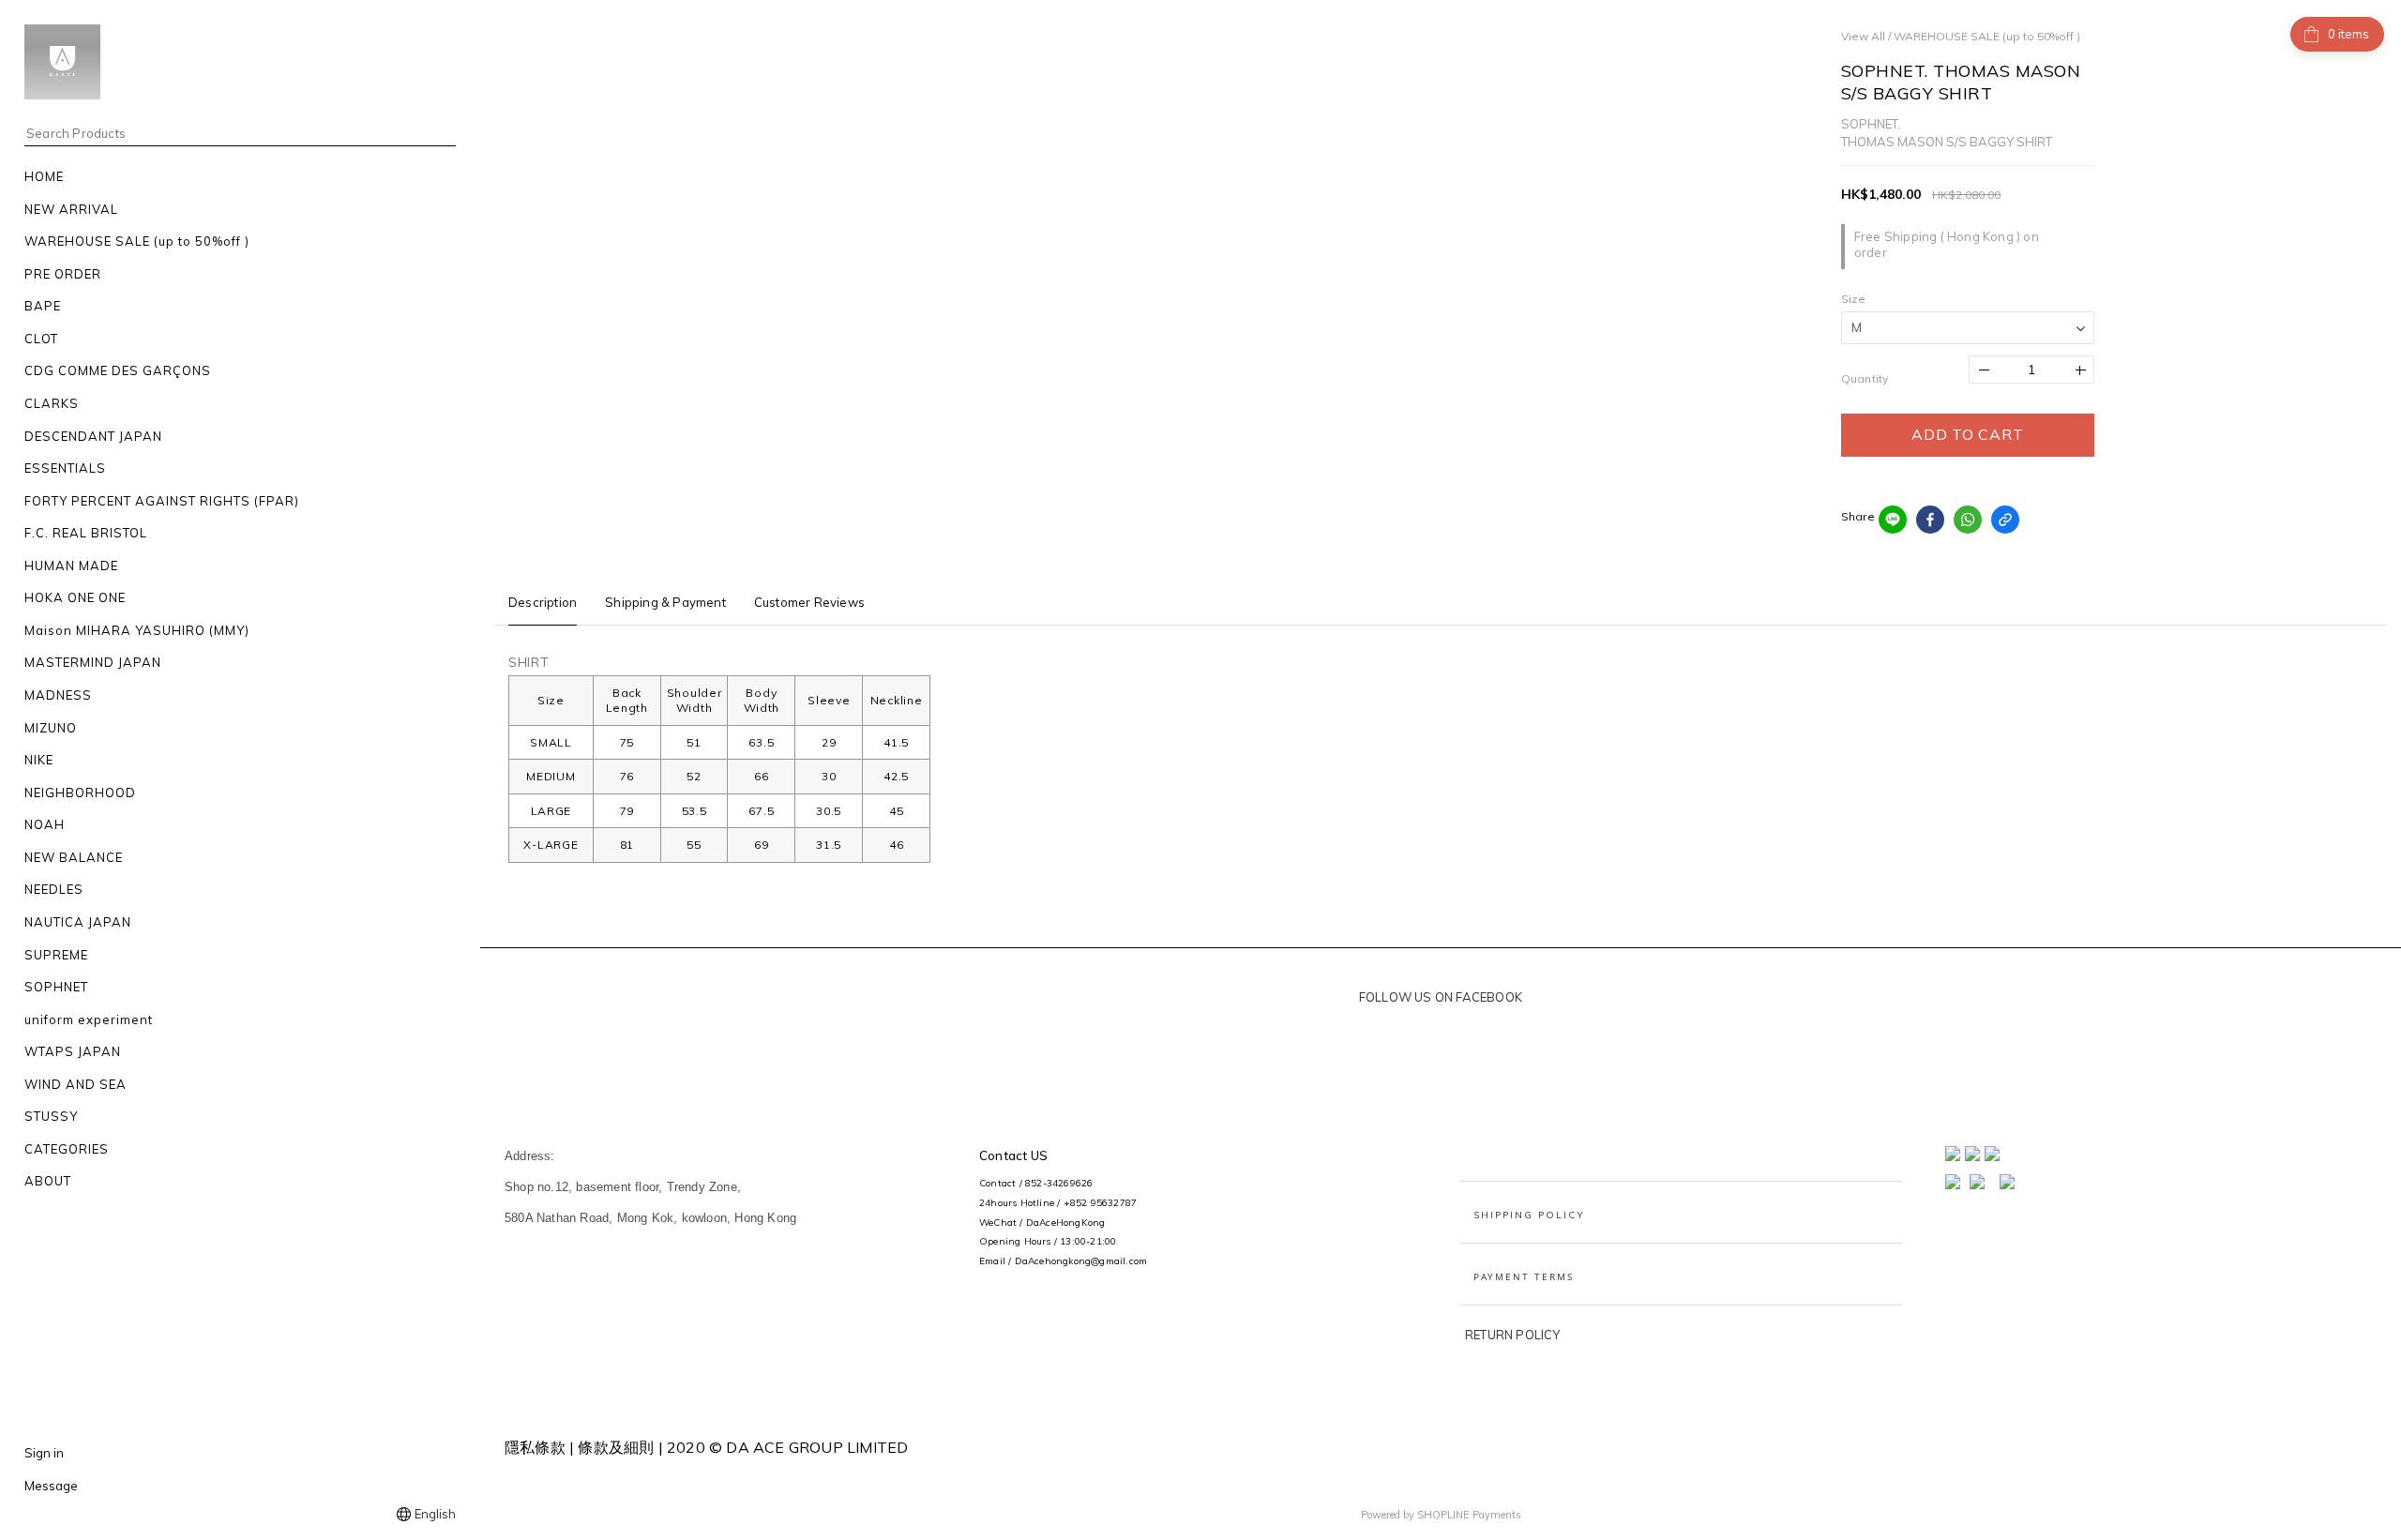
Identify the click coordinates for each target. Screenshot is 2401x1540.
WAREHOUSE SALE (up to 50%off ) (1987, 36)
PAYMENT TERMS (1524, 1276)
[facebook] (1930, 520)
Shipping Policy (1529, 1215)
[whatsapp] (1968, 520)
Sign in (44, 1453)
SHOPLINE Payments (1469, 1515)
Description (543, 602)
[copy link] (2005, 520)
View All (1863, 36)
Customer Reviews (809, 602)
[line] (1893, 520)
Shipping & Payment (665, 602)
